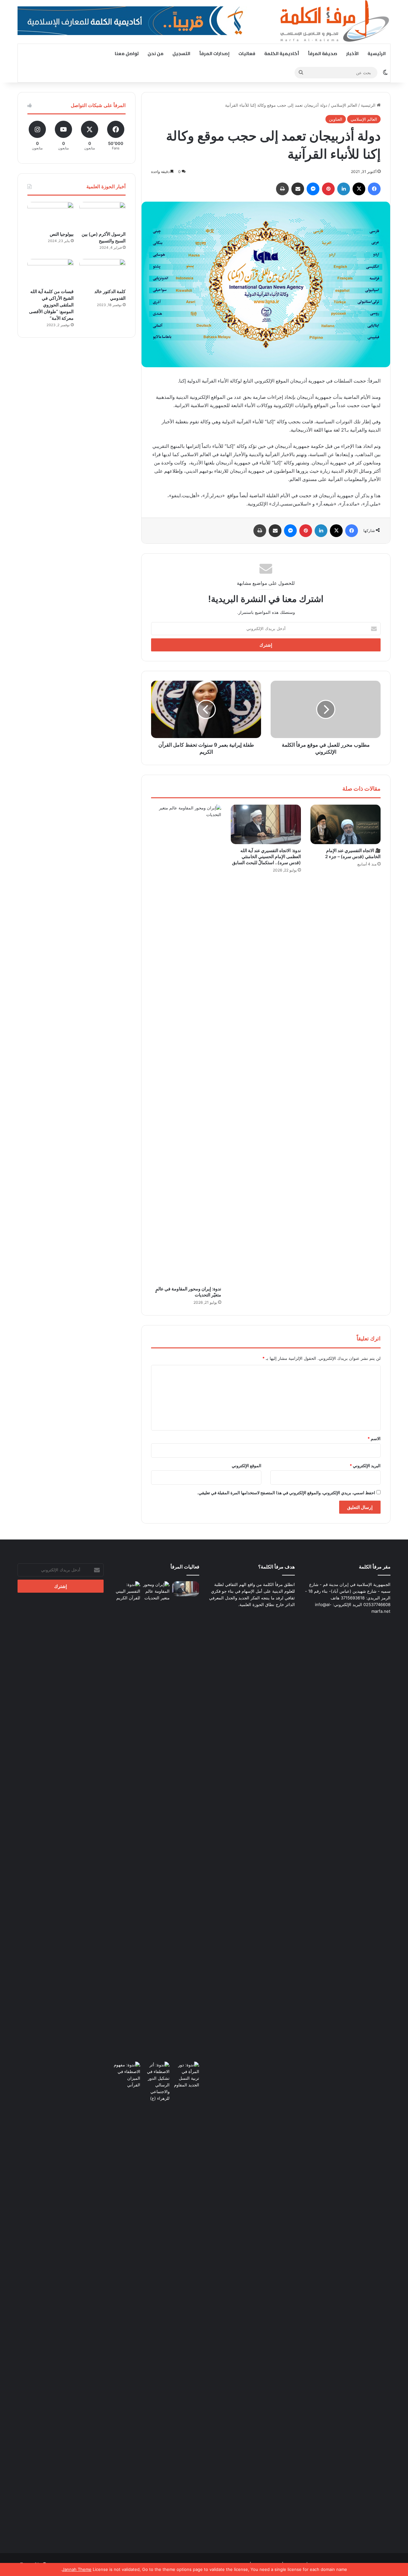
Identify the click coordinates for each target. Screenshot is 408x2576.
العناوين (336, 119)
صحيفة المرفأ (323, 54)
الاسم (374, 1439)
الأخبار (352, 54)
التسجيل (181, 54)
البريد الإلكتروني (365, 1466)
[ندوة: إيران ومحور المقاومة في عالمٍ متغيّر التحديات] (186, 1044)
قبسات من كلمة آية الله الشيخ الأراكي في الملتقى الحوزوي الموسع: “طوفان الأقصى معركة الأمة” (51, 305)
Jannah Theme (77, 2569)
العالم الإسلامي (344, 105)
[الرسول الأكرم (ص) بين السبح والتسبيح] (102, 215)
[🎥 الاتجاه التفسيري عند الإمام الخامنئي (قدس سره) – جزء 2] (346, 824)
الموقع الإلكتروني (247, 1466)
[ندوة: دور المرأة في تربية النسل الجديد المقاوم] (186, 2300)
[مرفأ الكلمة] (331, 22)
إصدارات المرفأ (214, 54)
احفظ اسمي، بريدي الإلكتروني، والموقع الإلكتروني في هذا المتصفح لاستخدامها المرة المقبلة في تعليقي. (286, 1493)
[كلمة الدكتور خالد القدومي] (102, 272)
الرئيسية (377, 54)
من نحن (156, 54)
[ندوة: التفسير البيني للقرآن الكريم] (127, 1591)
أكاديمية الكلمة (282, 54)
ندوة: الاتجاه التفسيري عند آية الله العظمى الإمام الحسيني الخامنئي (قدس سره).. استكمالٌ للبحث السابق (266, 856)
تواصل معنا (127, 54)
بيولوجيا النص (62, 234)
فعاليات (247, 54)
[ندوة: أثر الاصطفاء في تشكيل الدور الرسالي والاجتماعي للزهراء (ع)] (156, 2082)
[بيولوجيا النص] (51, 215)
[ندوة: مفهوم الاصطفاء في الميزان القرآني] (127, 2075)
